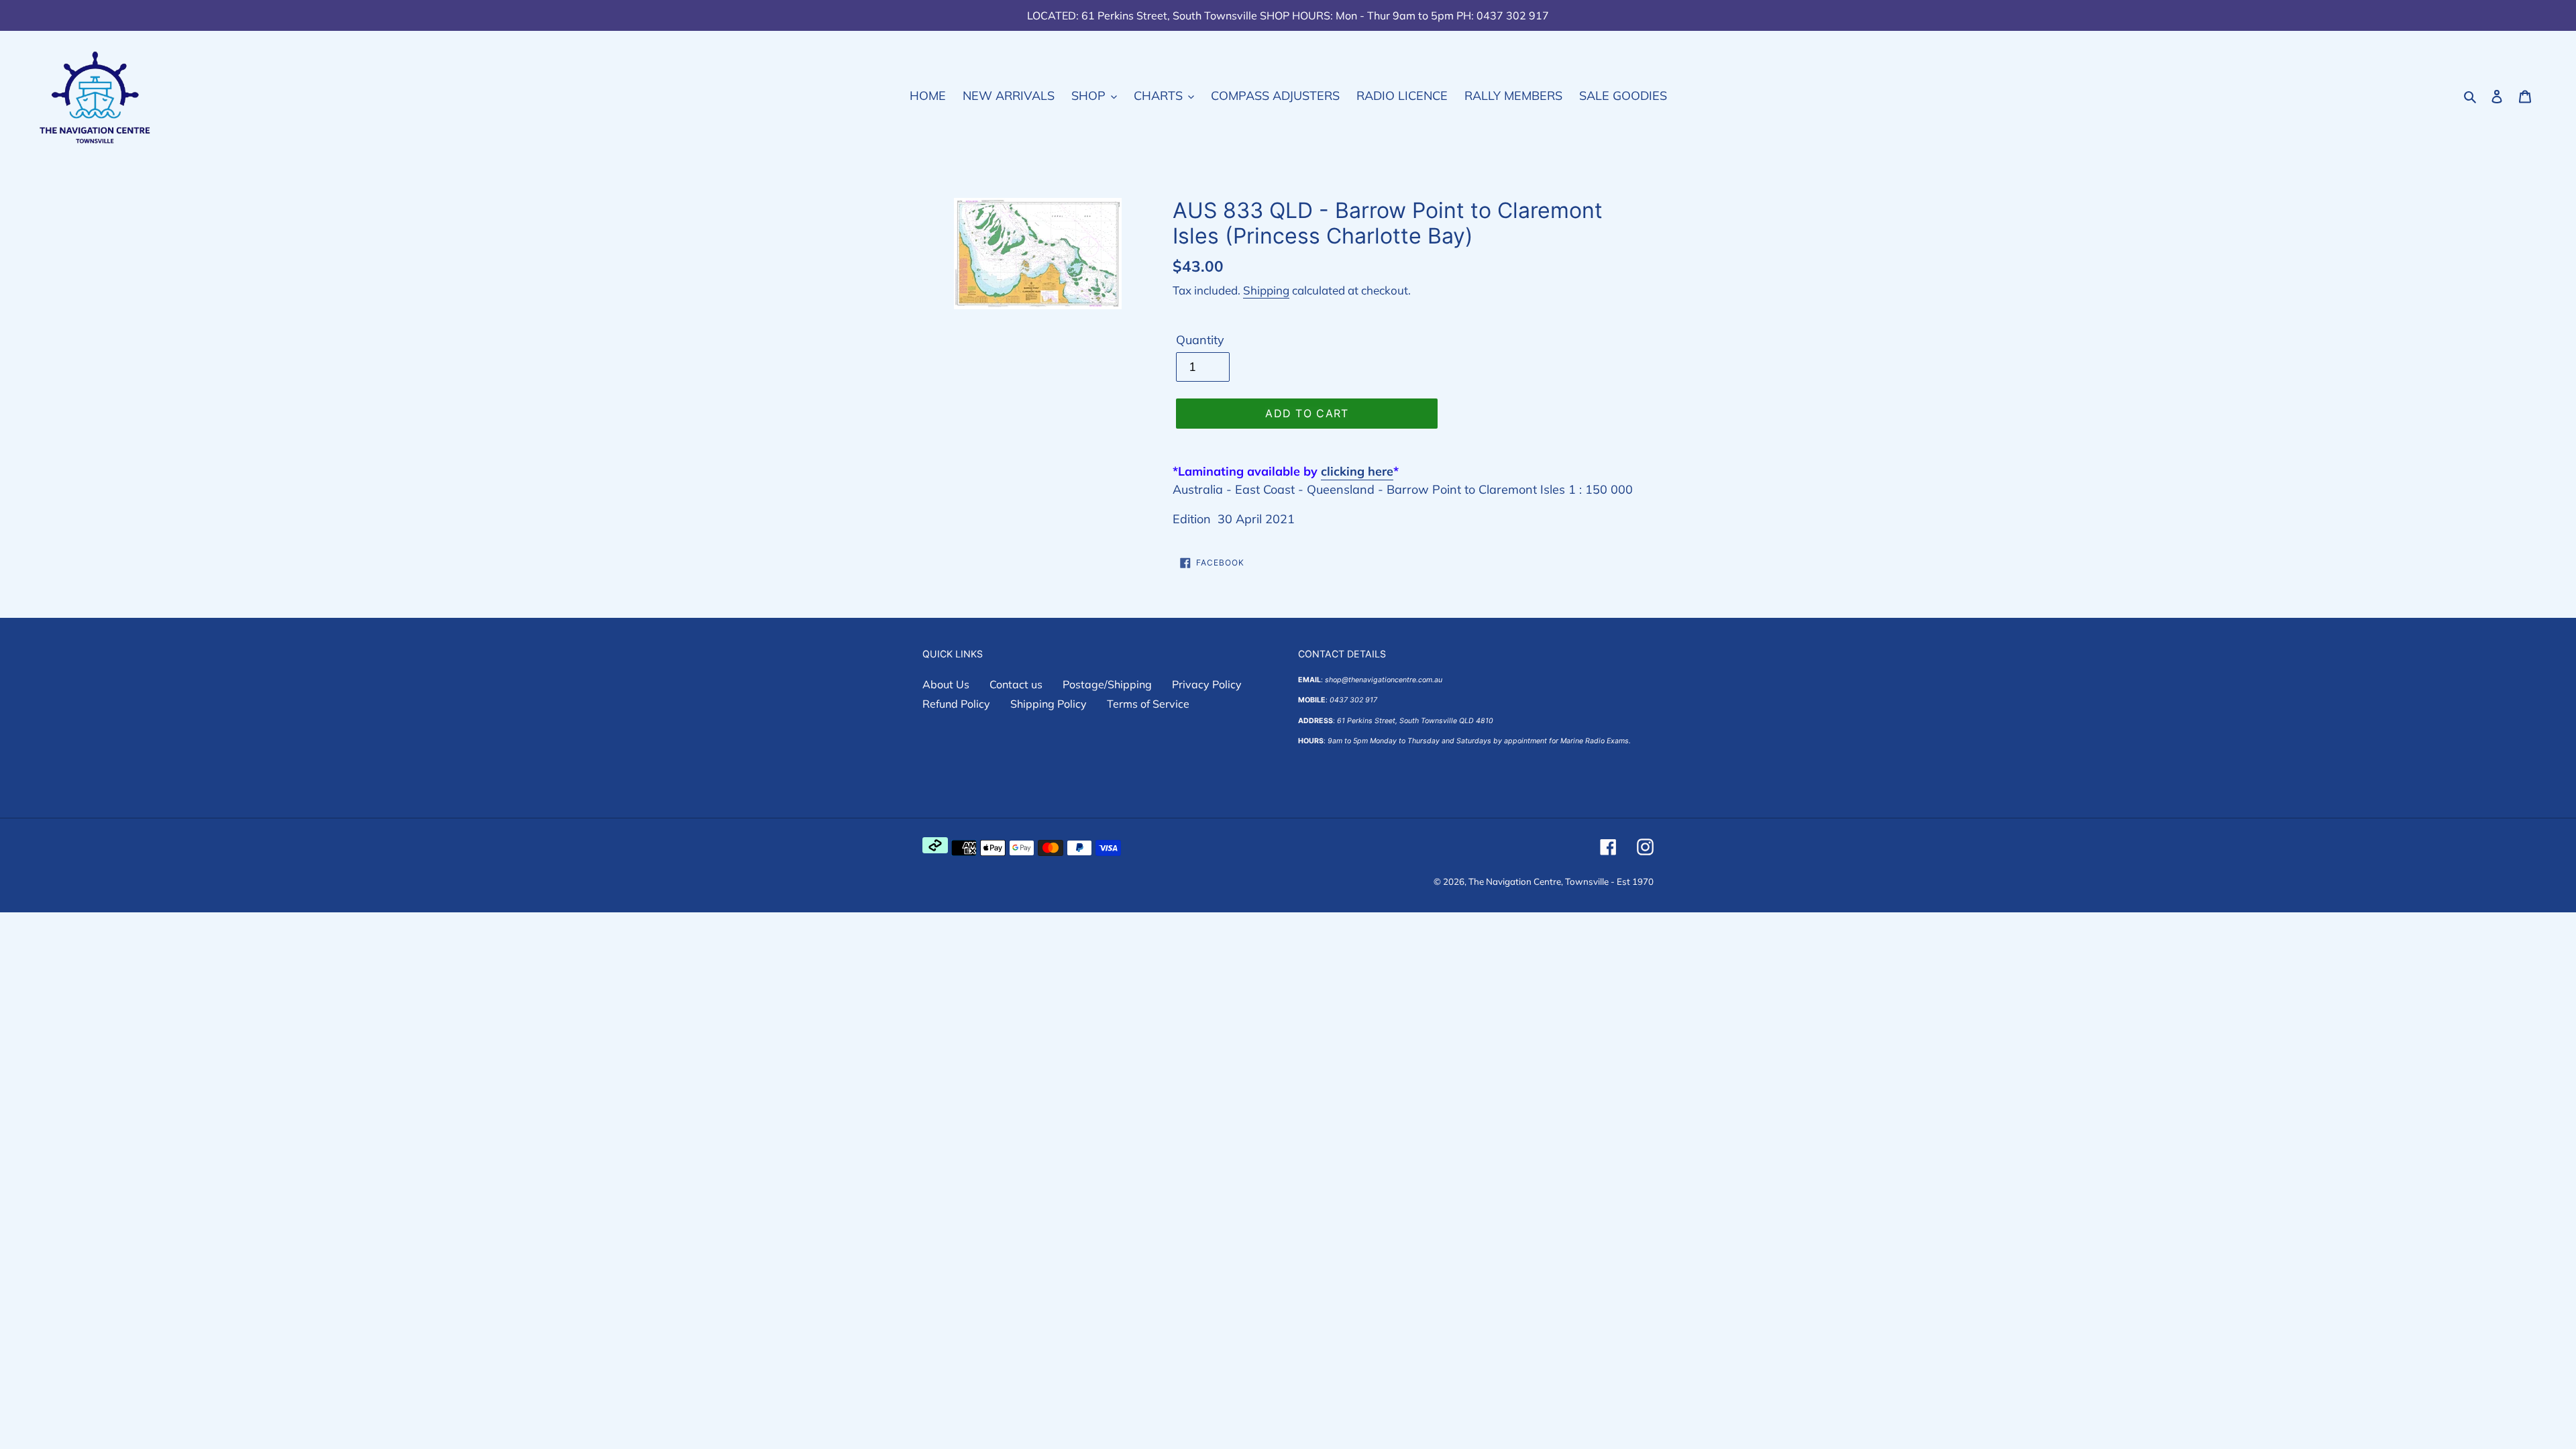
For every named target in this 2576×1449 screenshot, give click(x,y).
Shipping (1266, 290)
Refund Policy (956, 704)
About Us (946, 684)
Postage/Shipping (1107, 684)
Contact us (1016, 684)
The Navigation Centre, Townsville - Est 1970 (1561, 881)
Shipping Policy (1049, 704)
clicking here (1357, 471)
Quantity (1200, 340)
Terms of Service (1148, 704)
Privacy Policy (1207, 684)
